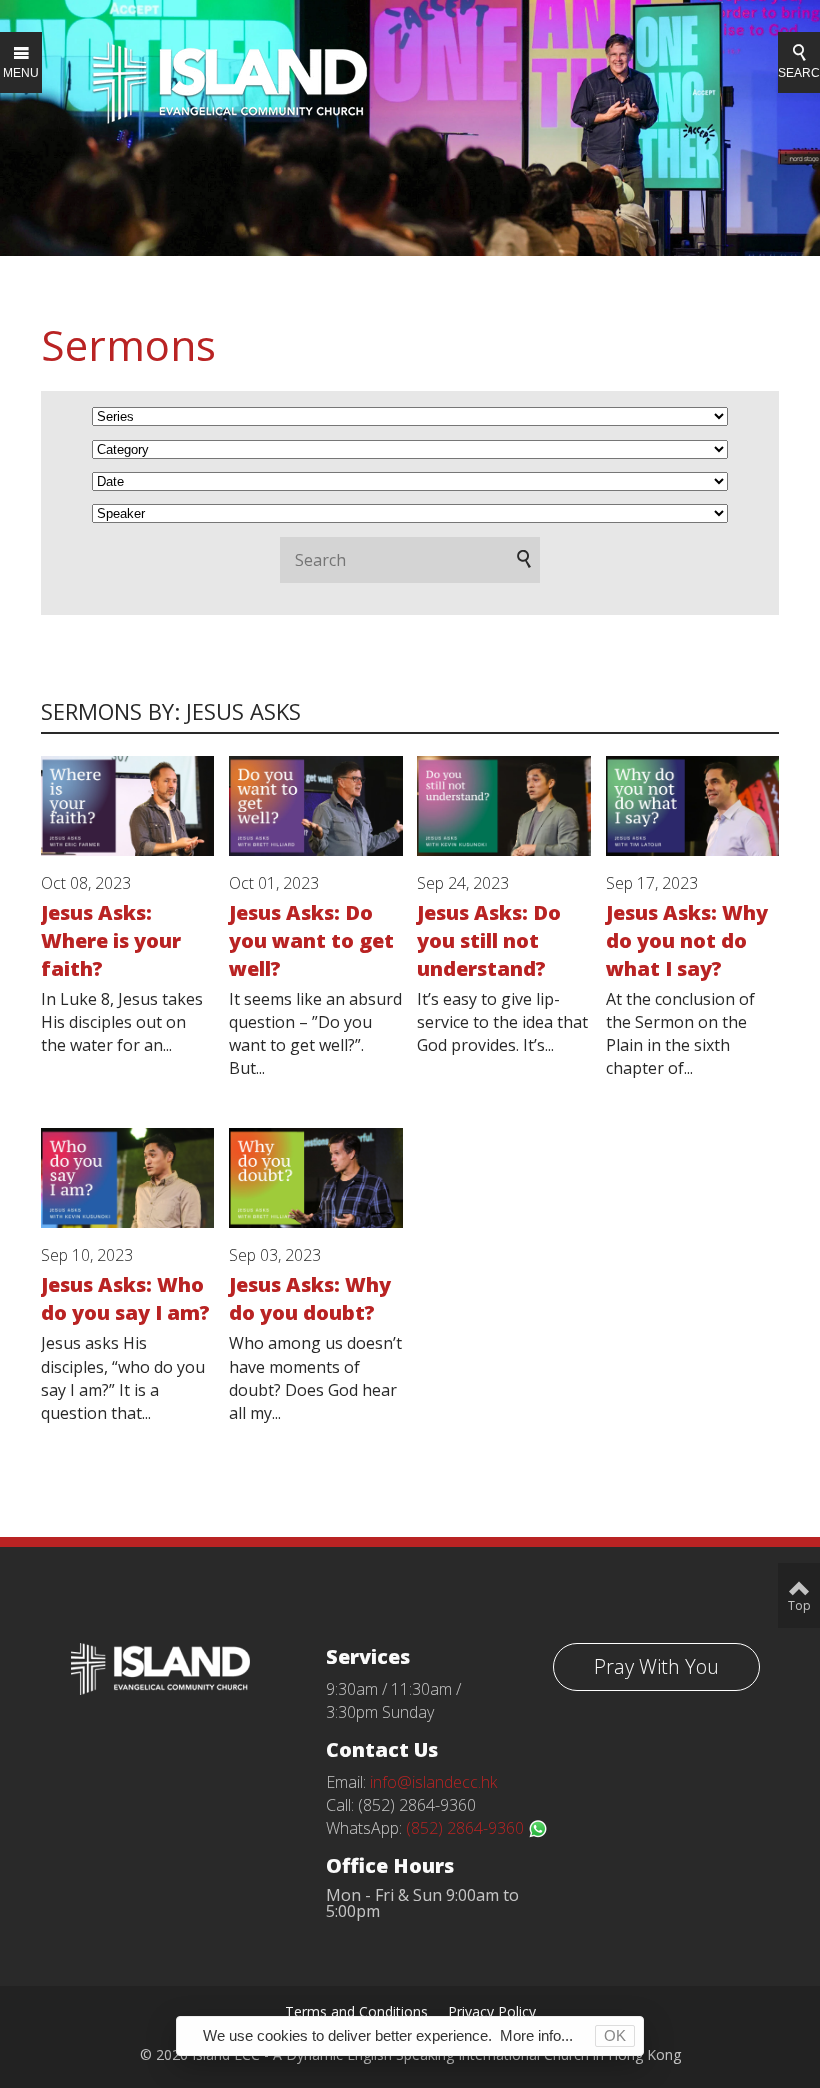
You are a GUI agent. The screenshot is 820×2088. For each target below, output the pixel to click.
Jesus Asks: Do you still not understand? (489, 940)
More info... (536, 2035)
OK (615, 2035)
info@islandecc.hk (433, 1782)
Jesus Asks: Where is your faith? (111, 940)
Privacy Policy (492, 2011)
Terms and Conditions (356, 2011)
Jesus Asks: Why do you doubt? (310, 1298)
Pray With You (656, 1666)
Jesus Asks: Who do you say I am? (125, 1298)
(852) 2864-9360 (467, 1828)
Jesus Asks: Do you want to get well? (311, 940)
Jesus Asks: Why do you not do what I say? (687, 940)
